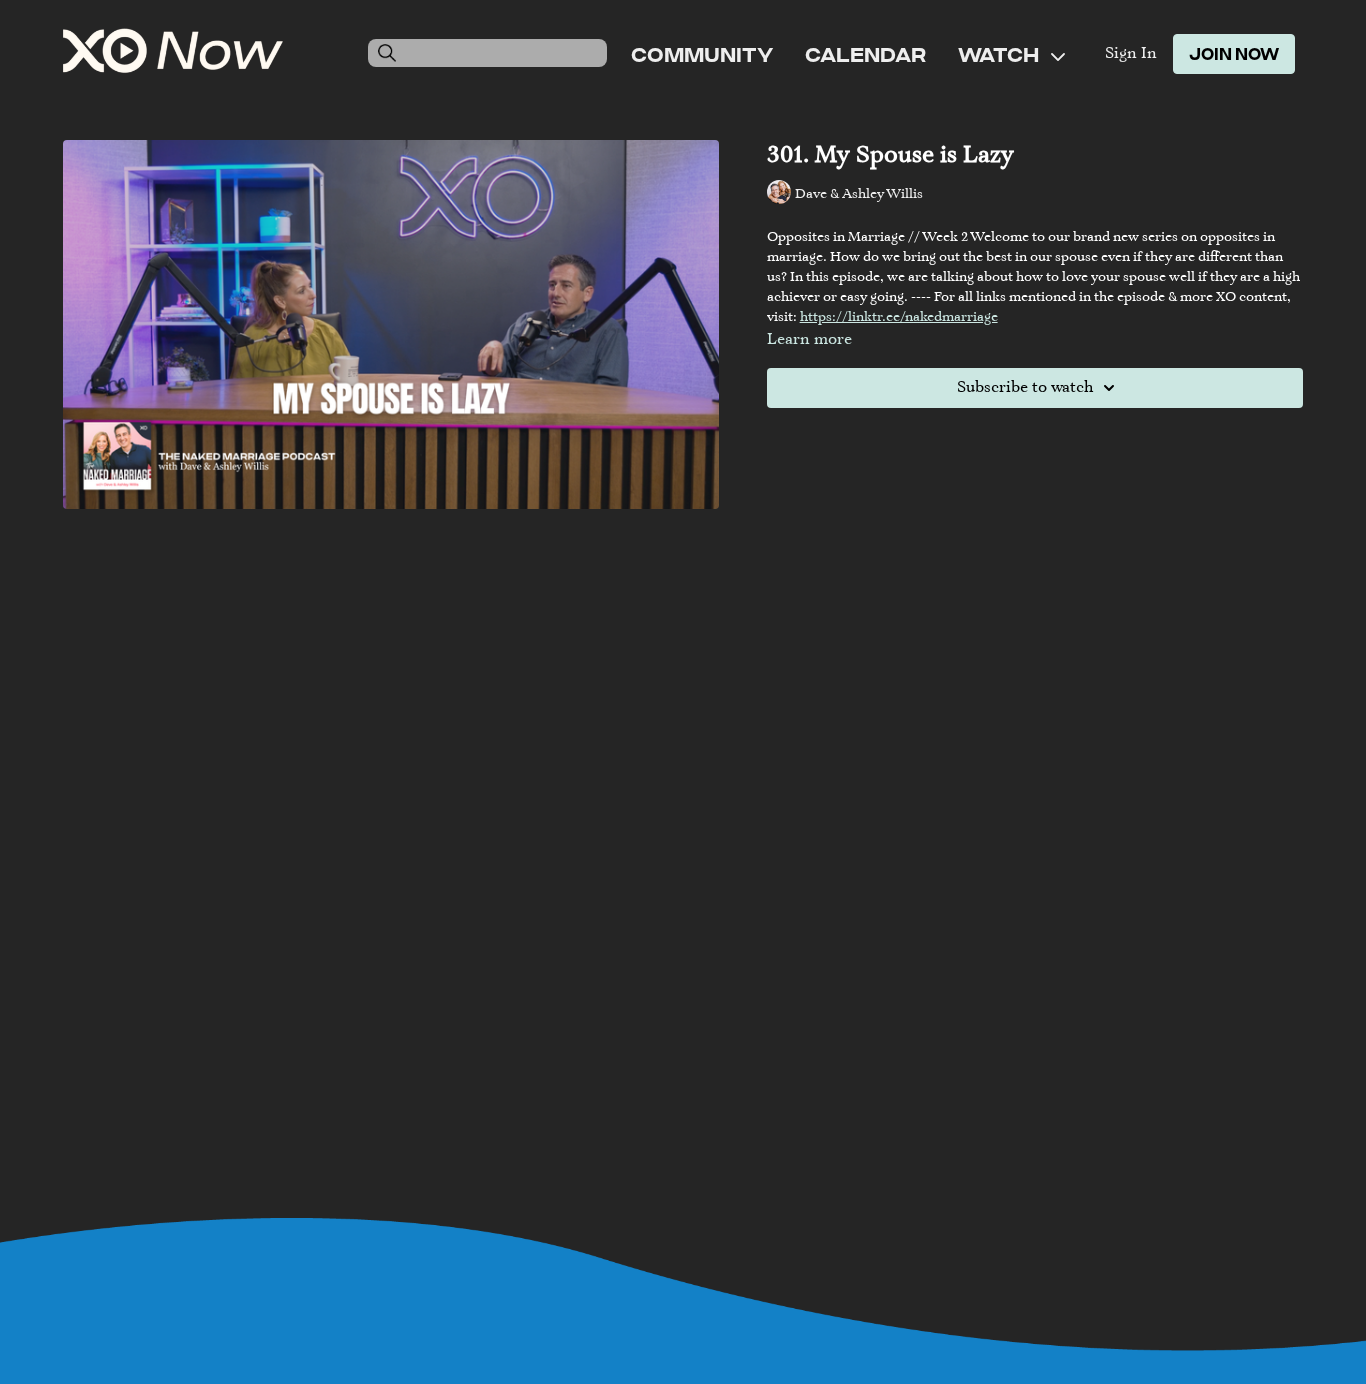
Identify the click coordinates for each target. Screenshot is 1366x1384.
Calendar (865, 54)
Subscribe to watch (1025, 388)
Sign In (1131, 54)
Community (702, 54)
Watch (1000, 54)
